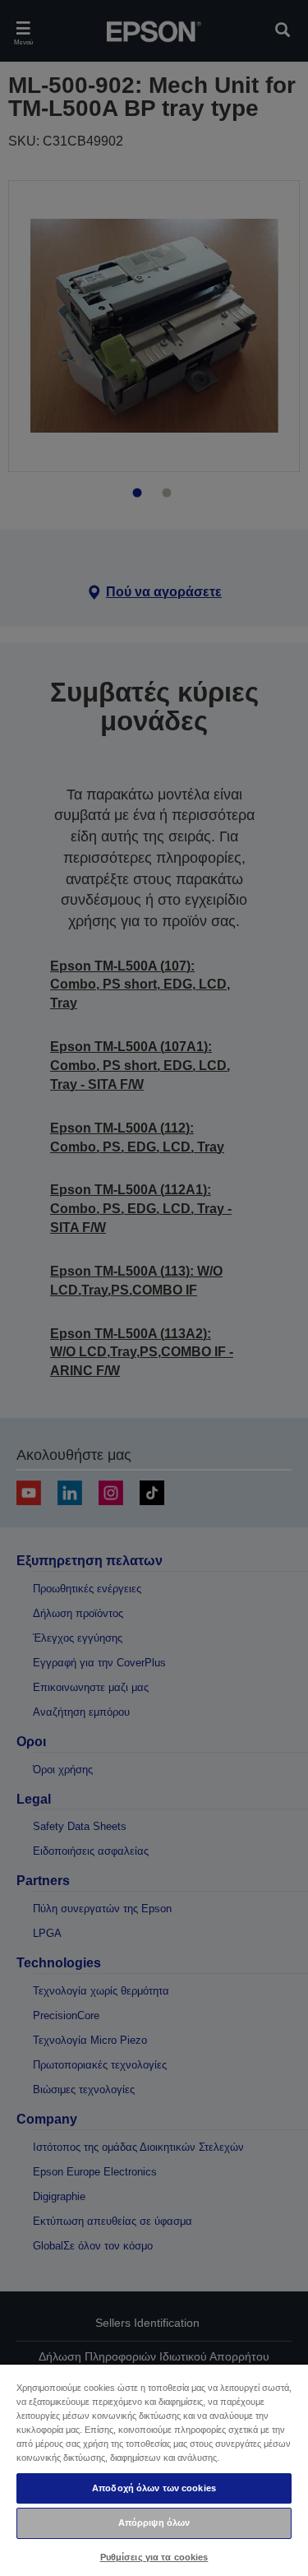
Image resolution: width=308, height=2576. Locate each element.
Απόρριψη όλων (154, 2523)
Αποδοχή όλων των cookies (154, 2488)
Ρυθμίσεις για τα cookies (154, 2557)
